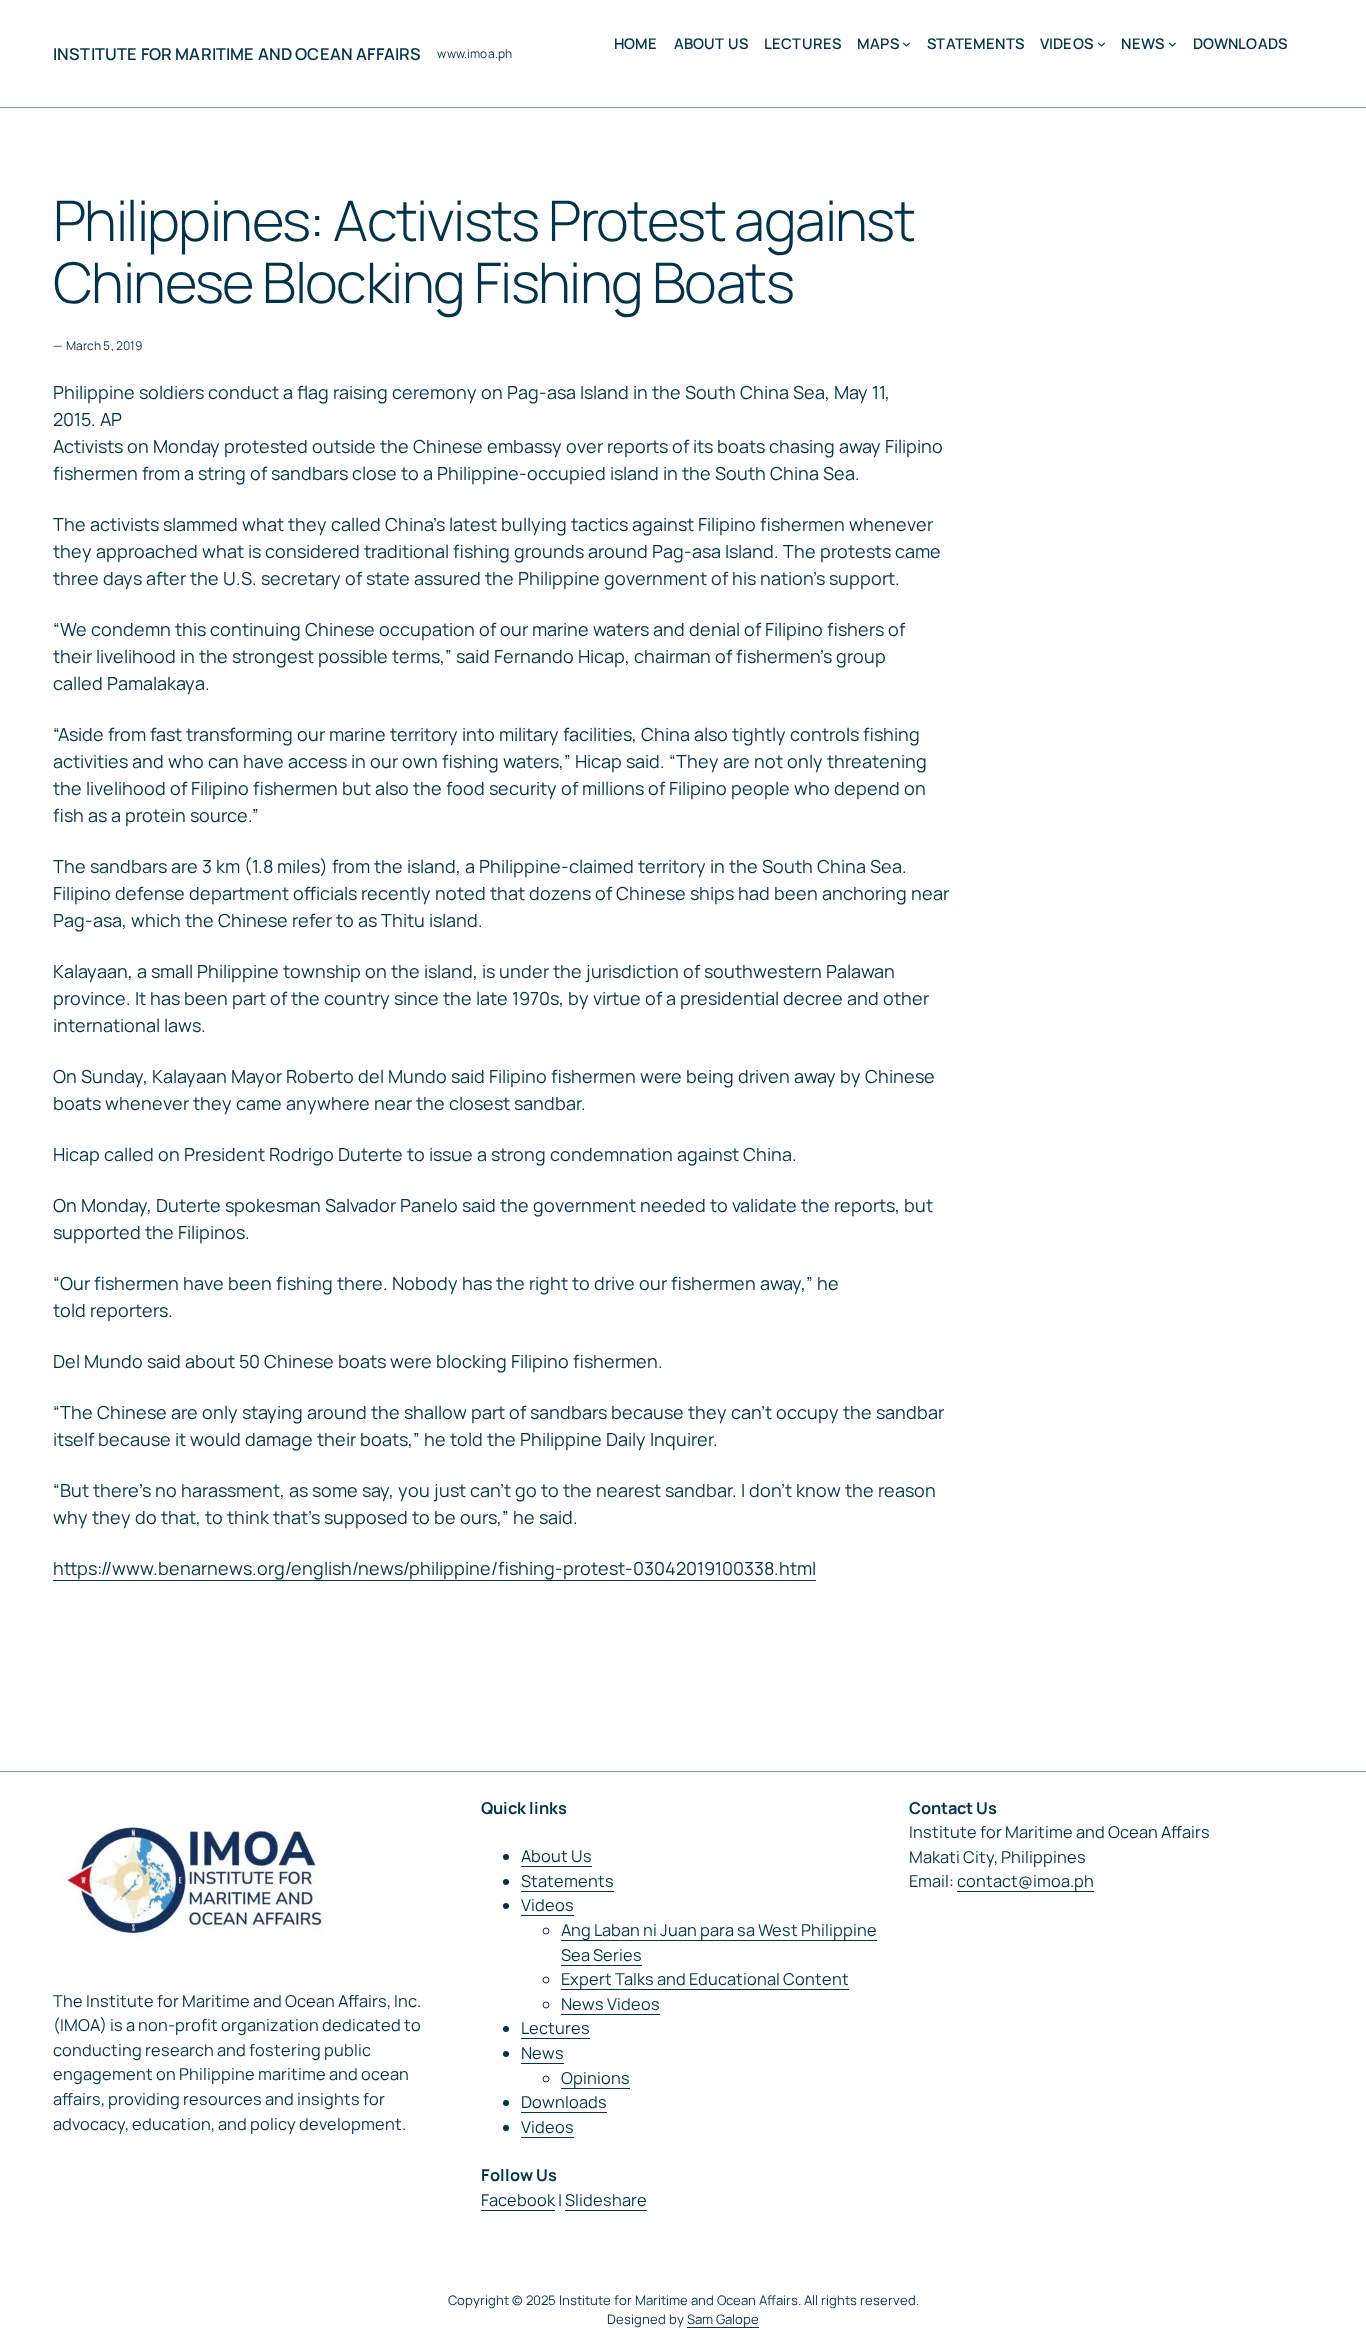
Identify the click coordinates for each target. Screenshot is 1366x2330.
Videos (547, 1905)
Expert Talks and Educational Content (705, 1979)
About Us (556, 1856)
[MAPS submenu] (906, 43)
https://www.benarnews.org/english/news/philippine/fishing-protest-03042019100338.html (434, 1568)
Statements (567, 1881)
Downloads (564, 2102)
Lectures (555, 2028)
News (542, 2053)
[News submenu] (1172, 43)
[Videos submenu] (1101, 43)
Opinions (595, 2078)
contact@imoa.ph (1025, 1881)
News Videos (610, 2004)
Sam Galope (723, 2319)
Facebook (518, 2200)
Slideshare (606, 2200)
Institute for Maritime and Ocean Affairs (237, 54)
